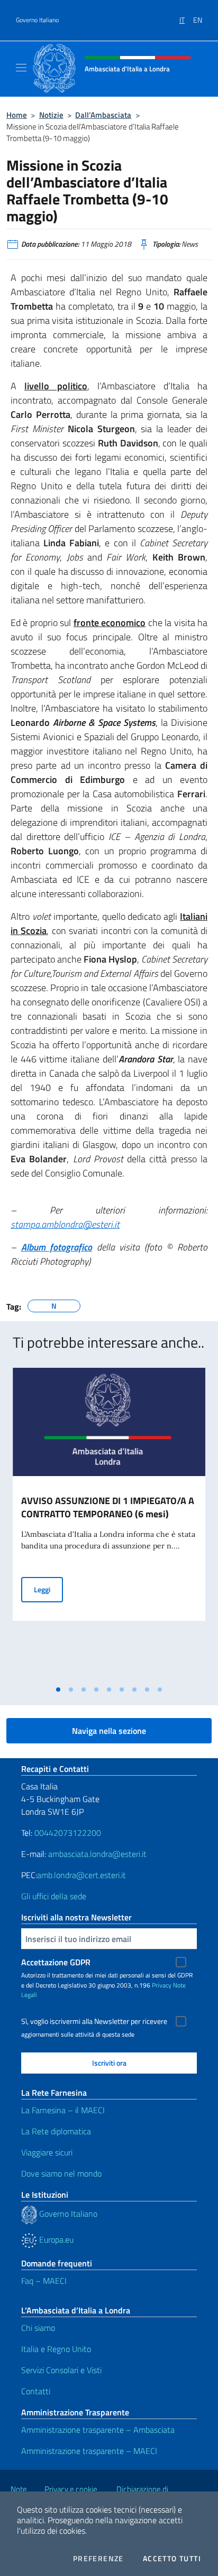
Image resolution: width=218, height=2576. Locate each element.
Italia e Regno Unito (56, 2349)
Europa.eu (55, 2239)
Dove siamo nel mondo (61, 2173)
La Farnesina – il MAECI (63, 2110)
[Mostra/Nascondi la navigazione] (21, 68)
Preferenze (98, 2559)
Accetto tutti (172, 2559)
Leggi (48, 1589)
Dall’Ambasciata (103, 115)
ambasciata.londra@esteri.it (97, 1854)
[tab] (58, 1690)
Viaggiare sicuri (47, 2152)
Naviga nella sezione (109, 1731)
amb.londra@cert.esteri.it (81, 1875)
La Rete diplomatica (56, 2131)
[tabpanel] (109, 1524)
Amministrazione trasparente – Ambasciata (98, 2430)
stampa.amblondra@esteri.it (65, 1224)
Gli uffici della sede (54, 1896)
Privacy (162, 1985)
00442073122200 (68, 1833)
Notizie (51, 115)
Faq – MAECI (44, 2281)
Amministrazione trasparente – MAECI (89, 2451)
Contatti (36, 2391)
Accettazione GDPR (56, 1962)
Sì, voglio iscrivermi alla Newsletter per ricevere (94, 2021)
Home (17, 115)
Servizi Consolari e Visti (61, 2370)
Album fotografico (57, 1247)
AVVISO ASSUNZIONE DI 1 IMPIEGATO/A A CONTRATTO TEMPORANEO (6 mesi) (108, 1507)
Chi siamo (38, 2328)
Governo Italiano (37, 20)
